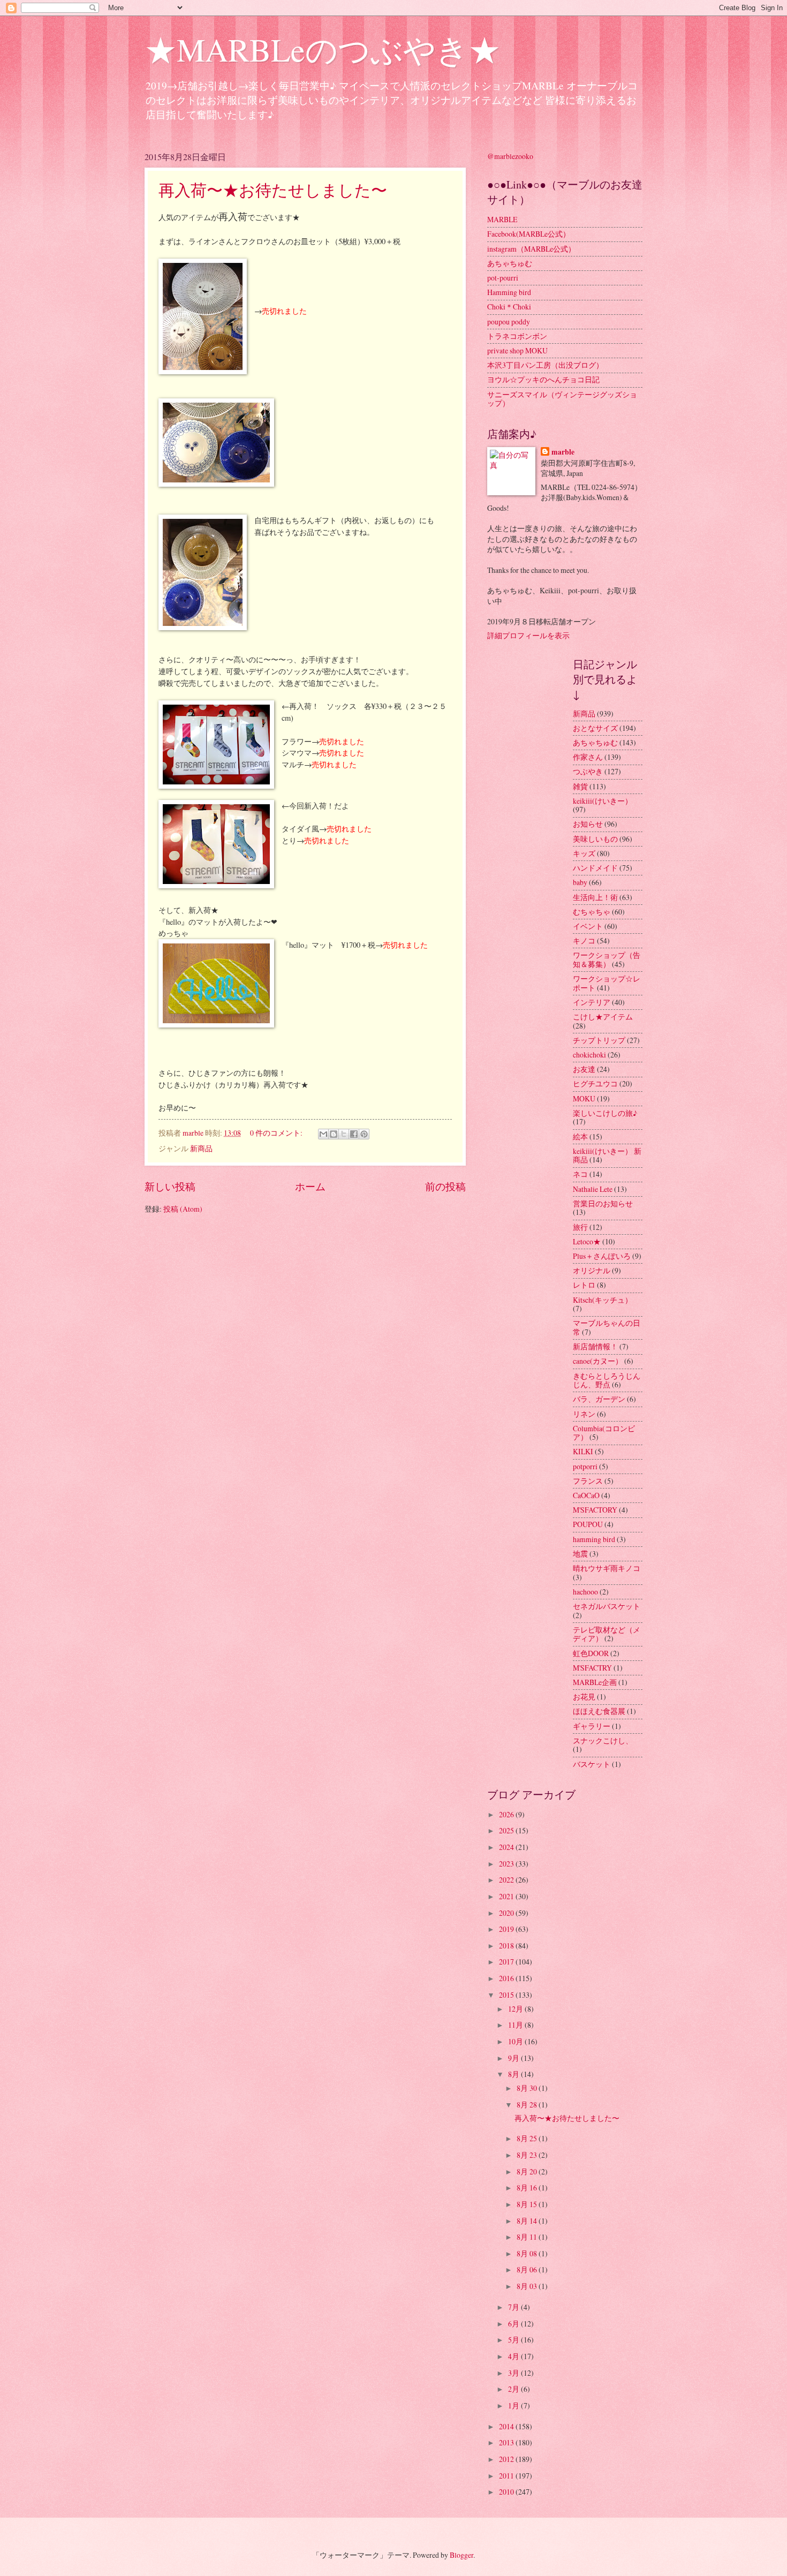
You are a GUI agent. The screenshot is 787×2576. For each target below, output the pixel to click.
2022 (507, 1880)
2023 (507, 1864)
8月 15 (528, 2204)
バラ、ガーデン (599, 1399)
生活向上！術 (595, 897)
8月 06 (528, 2269)
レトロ (584, 1285)
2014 (507, 2426)
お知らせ (588, 824)
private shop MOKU (517, 350)
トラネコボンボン (517, 336)
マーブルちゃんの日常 (607, 1327)
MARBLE (502, 219)
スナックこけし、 (603, 1740)
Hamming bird (509, 292)
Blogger (461, 2555)
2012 (507, 2459)
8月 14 (528, 2221)
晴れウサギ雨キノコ (607, 1568)
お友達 (584, 1069)
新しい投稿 (170, 1186)
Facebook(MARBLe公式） (529, 234)
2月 (514, 2389)
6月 (514, 2324)
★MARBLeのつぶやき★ (323, 49)
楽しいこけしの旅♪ (605, 1113)
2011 (507, 2476)
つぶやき (588, 771)
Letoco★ (587, 1241)
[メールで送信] (323, 1134)
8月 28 (528, 2105)
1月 (514, 2405)
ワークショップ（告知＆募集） (607, 960)
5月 (514, 2340)
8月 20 (528, 2171)
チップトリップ (599, 1040)
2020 (507, 1913)
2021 (507, 1896)
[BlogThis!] (334, 1134)
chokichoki (589, 1055)
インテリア (592, 1002)
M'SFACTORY (595, 1510)
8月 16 (528, 2188)
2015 (507, 1995)
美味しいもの (595, 839)
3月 (514, 2373)
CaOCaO (586, 1495)
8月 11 (528, 2237)
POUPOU (588, 1524)
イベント (588, 926)
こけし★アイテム (603, 1017)
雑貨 (580, 786)
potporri (585, 1466)
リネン (584, 1414)
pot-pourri (503, 278)
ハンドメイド (595, 868)
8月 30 (528, 2088)
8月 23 (528, 2155)
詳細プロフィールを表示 (528, 635)
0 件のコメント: (277, 1133)
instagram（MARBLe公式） (531, 249)
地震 (580, 1554)
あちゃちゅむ (510, 263)
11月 (516, 2025)
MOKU (584, 1098)
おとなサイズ (595, 728)
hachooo (585, 1592)
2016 (507, 1978)
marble (563, 452)
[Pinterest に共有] (364, 1134)
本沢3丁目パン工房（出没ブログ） (545, 365)
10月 (516, 2041)
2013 (507, 2442)
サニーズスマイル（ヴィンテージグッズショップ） (562, 399)
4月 (514, 2356)
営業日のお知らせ (603, 1203)
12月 (516, 2009)
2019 (507, 1929)
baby (580, 882)
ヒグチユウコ (595, 1083)
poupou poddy (509, 322)
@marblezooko (510, 156)
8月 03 (528, 2286)
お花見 (584, 1697)
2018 (507, 1946)
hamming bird (594, 1539)
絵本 (580, 1136)
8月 (514, 2074)
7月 (514, 2307)
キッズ (584, 853)
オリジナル (592, 1270)
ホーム (310, 1186)
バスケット (592, 1764)
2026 (507, 1814)
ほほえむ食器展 (599, 1711)
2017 (507, 1962)
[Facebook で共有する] (354, 1134)
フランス (588, 1481)
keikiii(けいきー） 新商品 (607, 1155)
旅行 (580, 1227)
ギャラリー (592, 1726)
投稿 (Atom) (183, 1209)
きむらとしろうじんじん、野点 (607, 1380)
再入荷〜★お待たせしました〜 (273, 190)
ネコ (580, 1174)
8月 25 (528, 2138)
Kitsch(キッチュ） (603, 1300)
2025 (507, 1830)
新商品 (201, 1148)
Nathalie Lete (593, 1189)
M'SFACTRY (592, 1668)
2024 (507, 1847)
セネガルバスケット (607, 1606)
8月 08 (528, 2253)
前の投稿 (445, 1186)
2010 (507, 2492)
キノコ (584, 940)
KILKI (583, 1451)
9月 (514, 2058)
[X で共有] (344, 1134)
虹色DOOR (591, 1653)
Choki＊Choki (509, 307)
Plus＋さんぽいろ (602, 1256)
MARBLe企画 (595, 1682)
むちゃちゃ (592, 912)
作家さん (588, 757)
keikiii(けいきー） (603, 801)
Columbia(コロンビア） (604, 1433)
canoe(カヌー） (598, 1361)
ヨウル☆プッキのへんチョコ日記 (543, 379)
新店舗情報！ (595, 1346)
